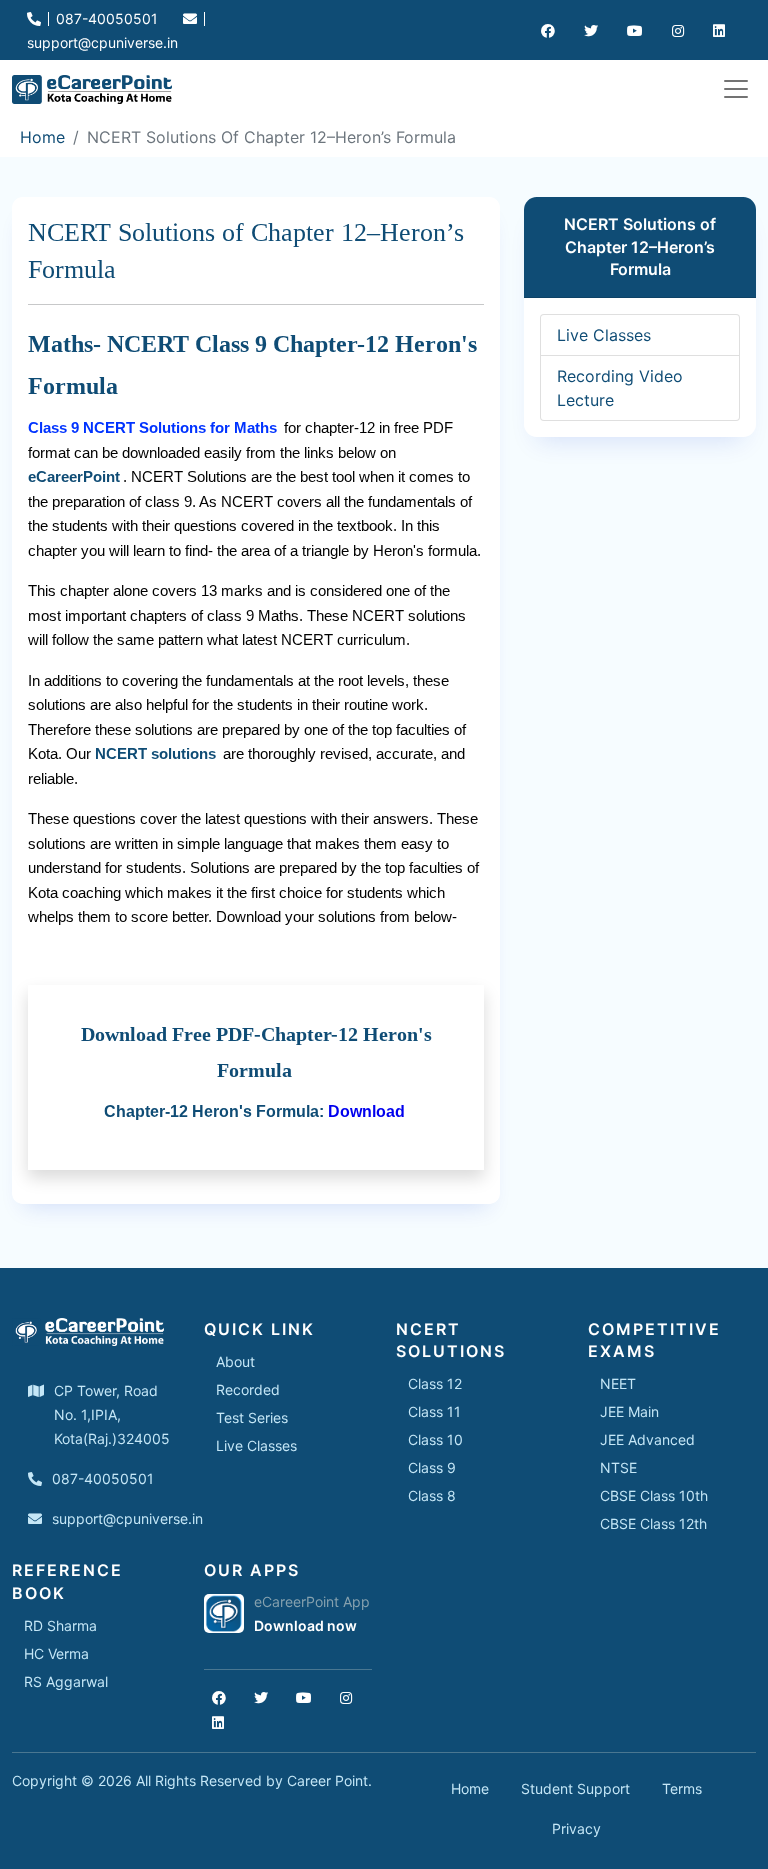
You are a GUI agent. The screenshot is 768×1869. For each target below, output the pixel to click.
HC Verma (56, 1653)
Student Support (575, 1788)
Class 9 (432, 1467)
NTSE (618, 1467)
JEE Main (629, 1411)
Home (42, 137)
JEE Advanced (647, 1439)
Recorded (248, 1389)
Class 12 (435, 1383)
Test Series (252, 1417)
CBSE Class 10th (654, 1495)
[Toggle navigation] (736, 89)
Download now (305, 1625)
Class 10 (435, 1439)
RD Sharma (60, 1625)
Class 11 (434, 1411)
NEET (618, 1383)
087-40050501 (105, 18)
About (235, 1361)
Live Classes (604, 335)
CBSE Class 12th (653, 1523)
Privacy (576, 1828)
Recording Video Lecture (620, 388)
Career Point (327, 1780)
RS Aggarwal (66, 1681)
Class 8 (432, 1495)
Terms (682, 1788)
